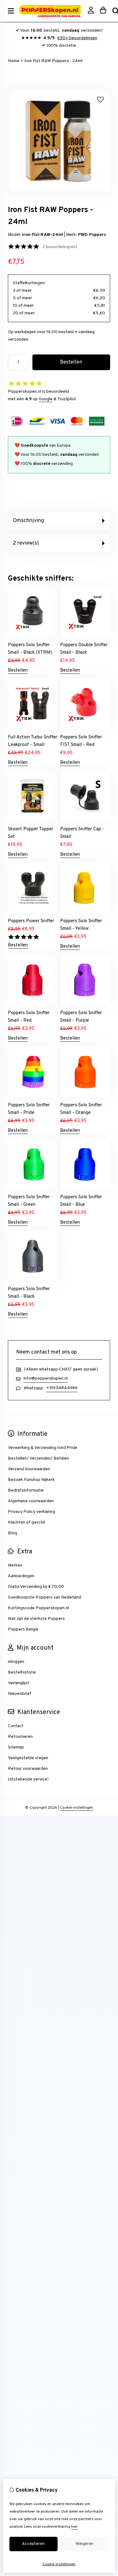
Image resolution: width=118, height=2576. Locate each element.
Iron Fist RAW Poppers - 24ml (53, 61)
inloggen (16, 1662)
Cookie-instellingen (77, 1808)
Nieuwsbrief (20, 1694)
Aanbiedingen (21, 1576)
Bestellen (18, 671)
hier (74, 2527)
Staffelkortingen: (29, 283)
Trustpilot (67, 399)
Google (46, 399)
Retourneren (20, 1737)
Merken (15, 1565)
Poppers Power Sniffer (31, 921)
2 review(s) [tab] (26, 543)
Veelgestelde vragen (28, 1758)
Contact (16, 1726)
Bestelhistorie (22, 1672)
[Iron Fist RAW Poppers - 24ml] (59, 191)
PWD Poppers (92, 235)
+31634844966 (62, 1388)
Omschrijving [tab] (28, 521)
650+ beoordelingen (77, 38)
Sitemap (16, 1747)
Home (14, 61)
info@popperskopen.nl (46, 1378)
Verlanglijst (19, 1683)
